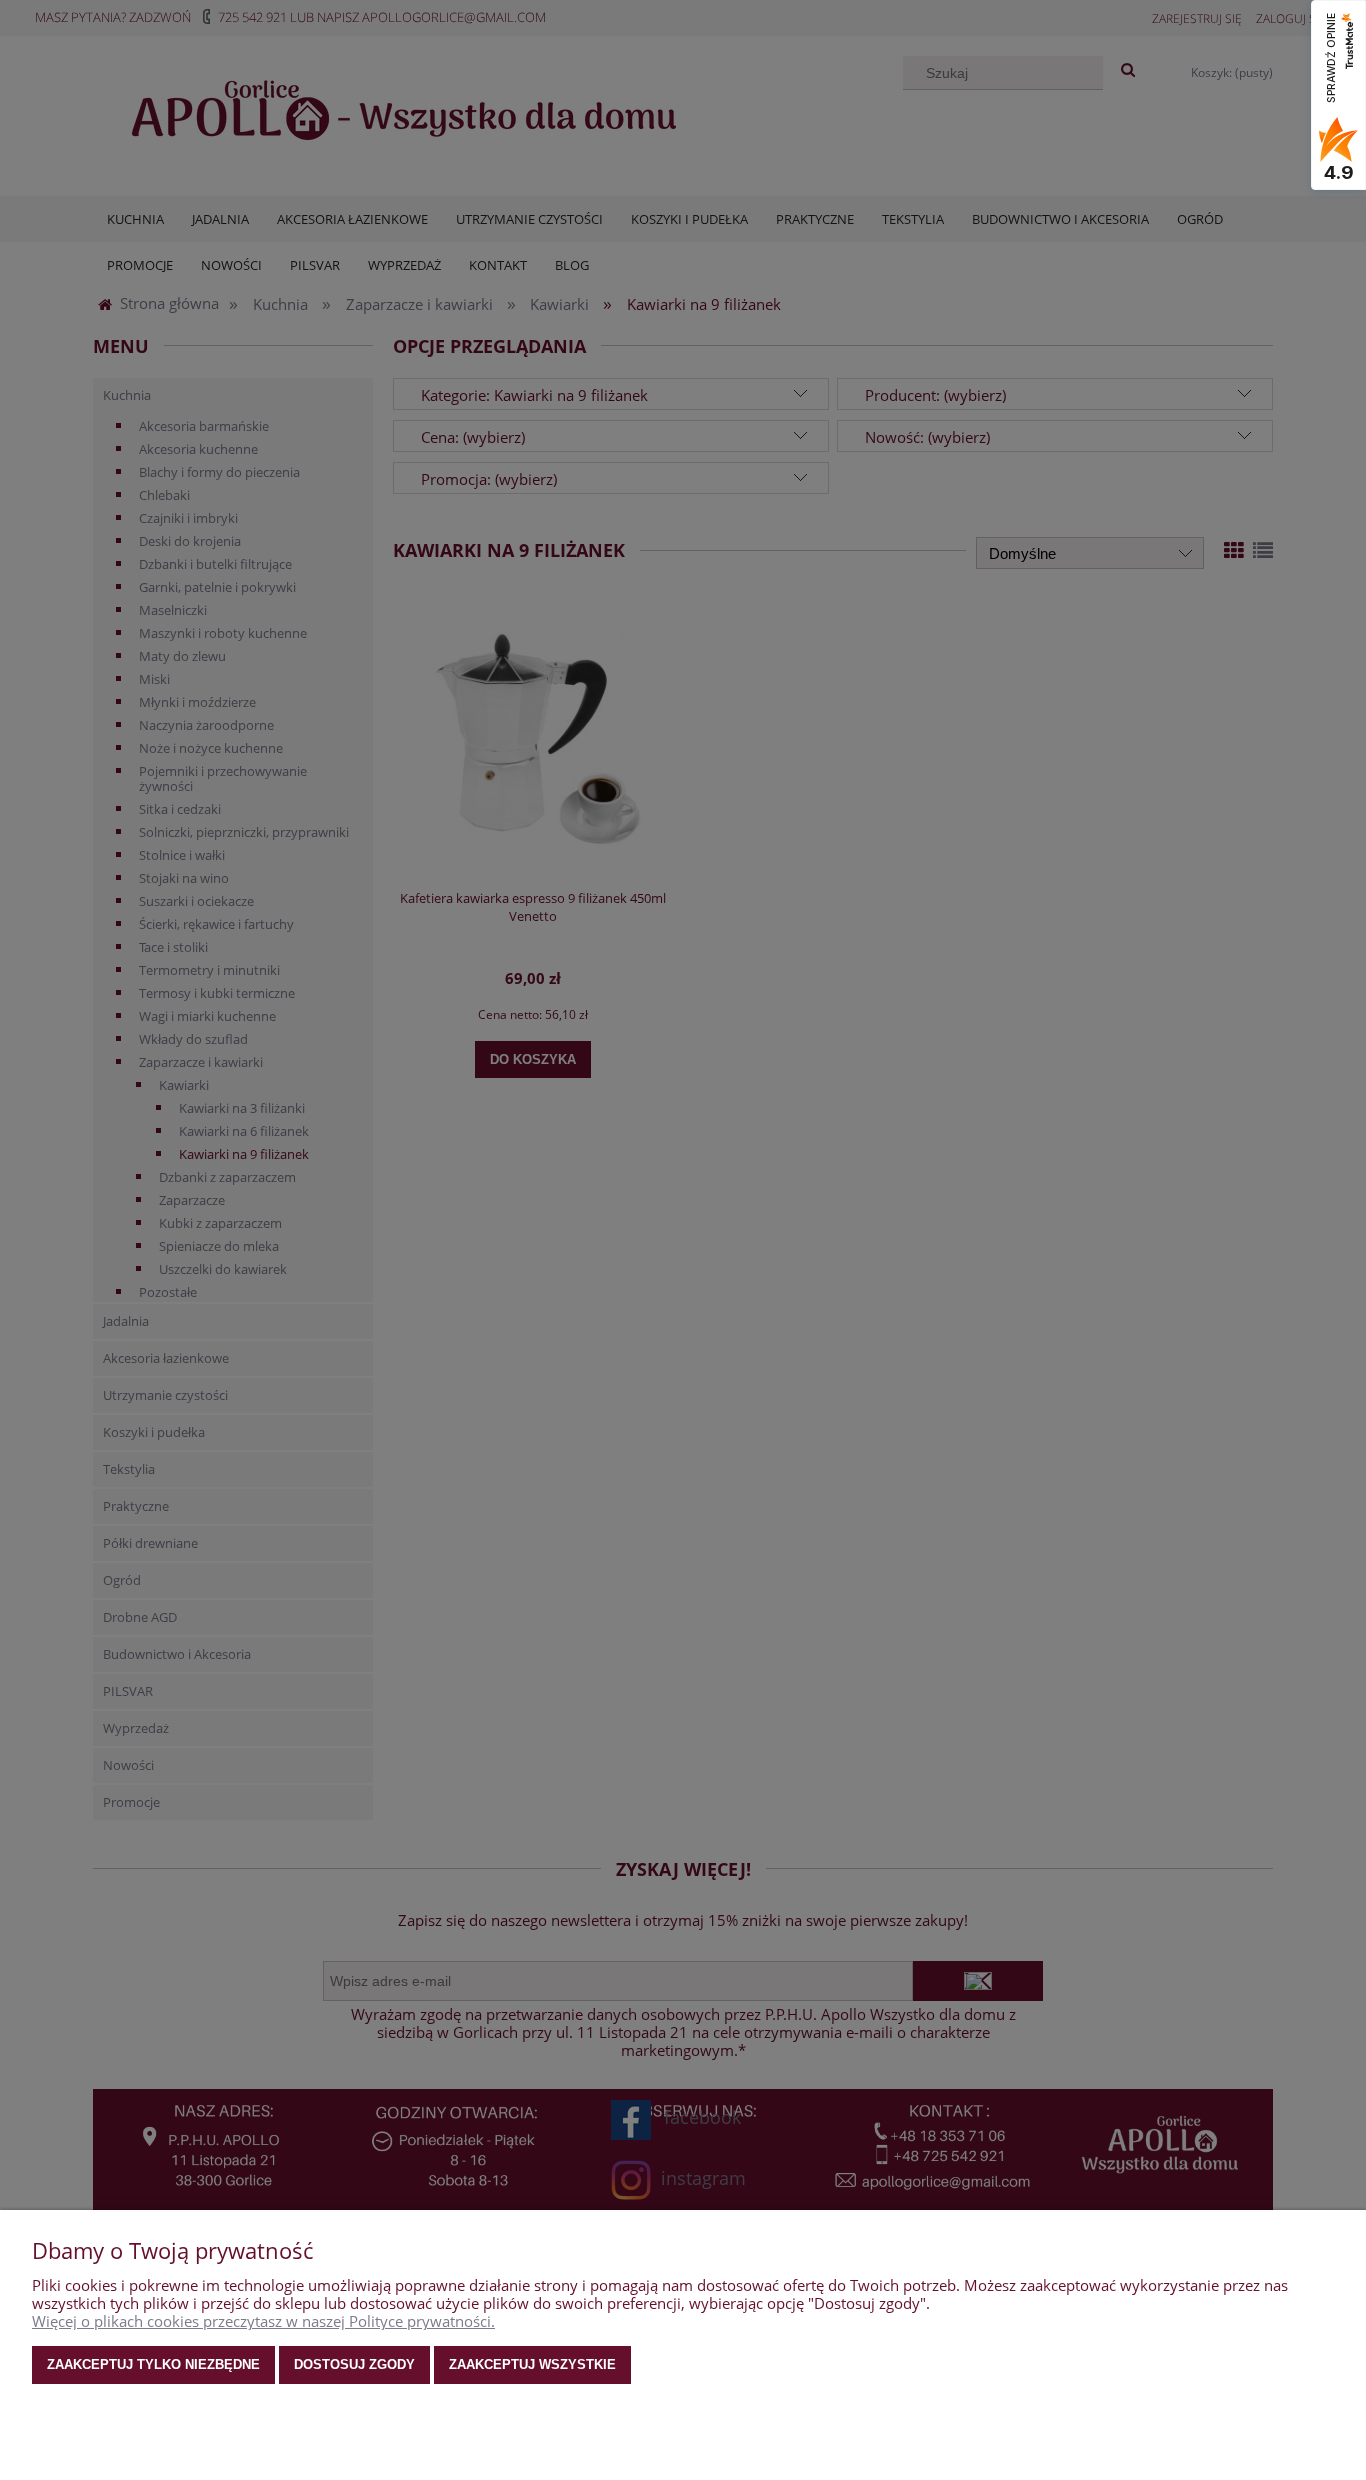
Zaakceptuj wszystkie (532, 2364)
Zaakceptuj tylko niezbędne (153, 2364)
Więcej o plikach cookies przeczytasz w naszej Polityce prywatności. (263, 2321)
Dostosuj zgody (354, 2364)
